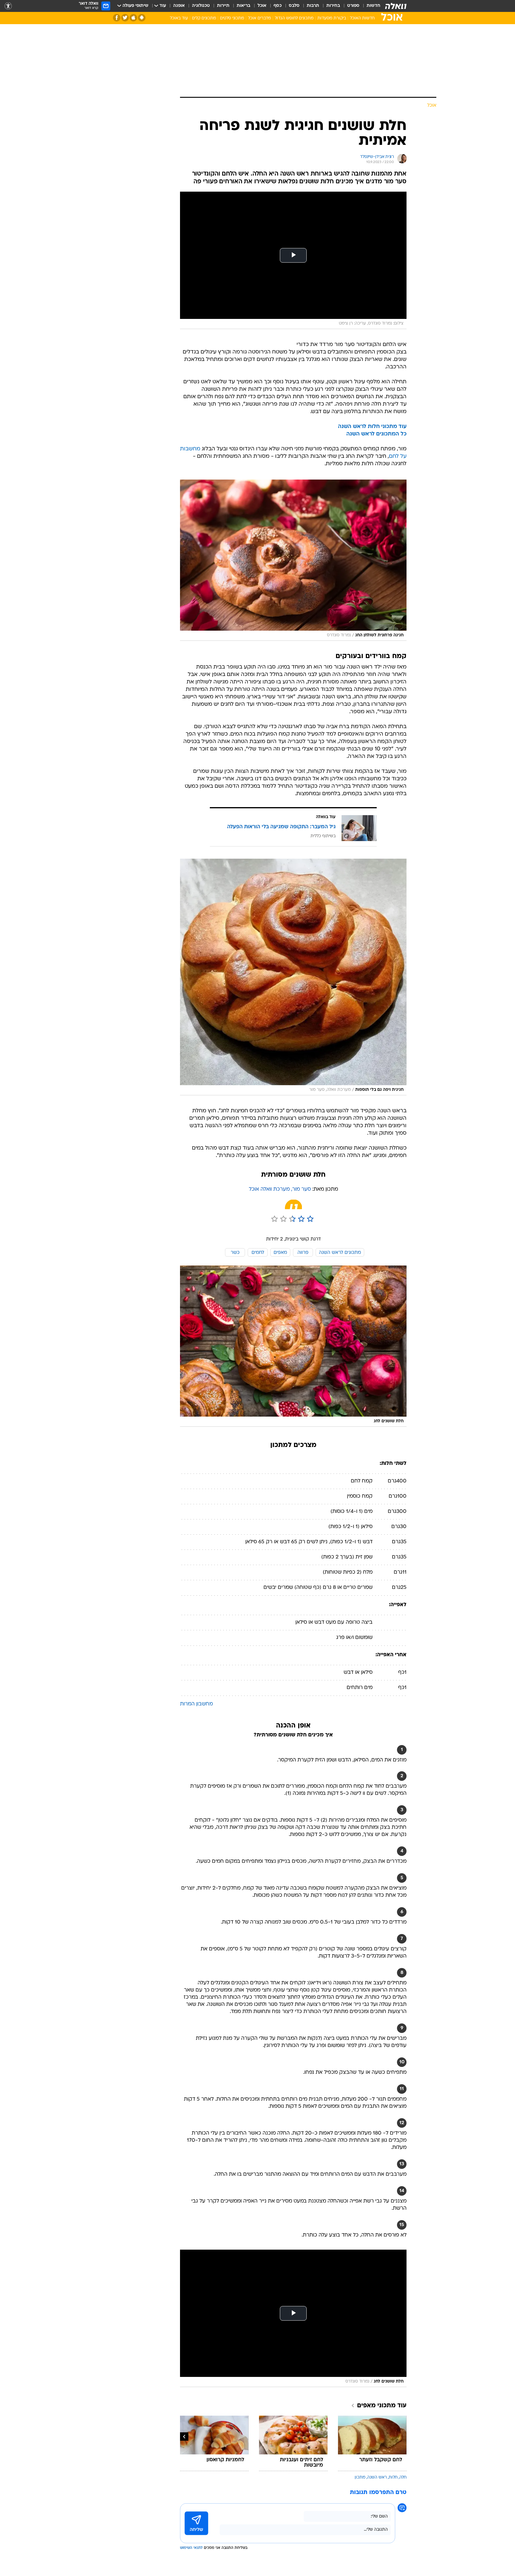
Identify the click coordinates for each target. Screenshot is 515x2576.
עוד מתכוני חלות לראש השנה (372, 427)
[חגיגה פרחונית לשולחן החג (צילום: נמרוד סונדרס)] (293, 560)
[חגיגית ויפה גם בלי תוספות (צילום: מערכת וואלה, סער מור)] (293, 977)
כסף (278, 6)
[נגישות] (8, 6)
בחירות (333, 6)
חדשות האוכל (362, 18)
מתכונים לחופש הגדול (294, 18)
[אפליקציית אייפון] (133, 18)
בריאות (243, 6)
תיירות (223, 6)
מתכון (360, 2477)
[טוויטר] (125, 18)
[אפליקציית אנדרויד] (142, 18)
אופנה (179, 6)
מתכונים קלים (204, 18)
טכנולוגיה (201, 6)
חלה (403, 2477)
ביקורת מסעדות (332, 18)
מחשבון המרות (196, 1704)
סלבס (294, 6)
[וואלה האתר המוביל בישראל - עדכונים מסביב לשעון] (396, 6)
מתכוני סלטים (232, 18)
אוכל (262, 6)
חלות (393, 2477)
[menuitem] (370, 6)
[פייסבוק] (117, 18)
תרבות (313, 6)
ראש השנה (377, 2477)
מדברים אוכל (259, 18)
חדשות (373, 6)
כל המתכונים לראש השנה (376, 434)
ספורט (353, 6)
